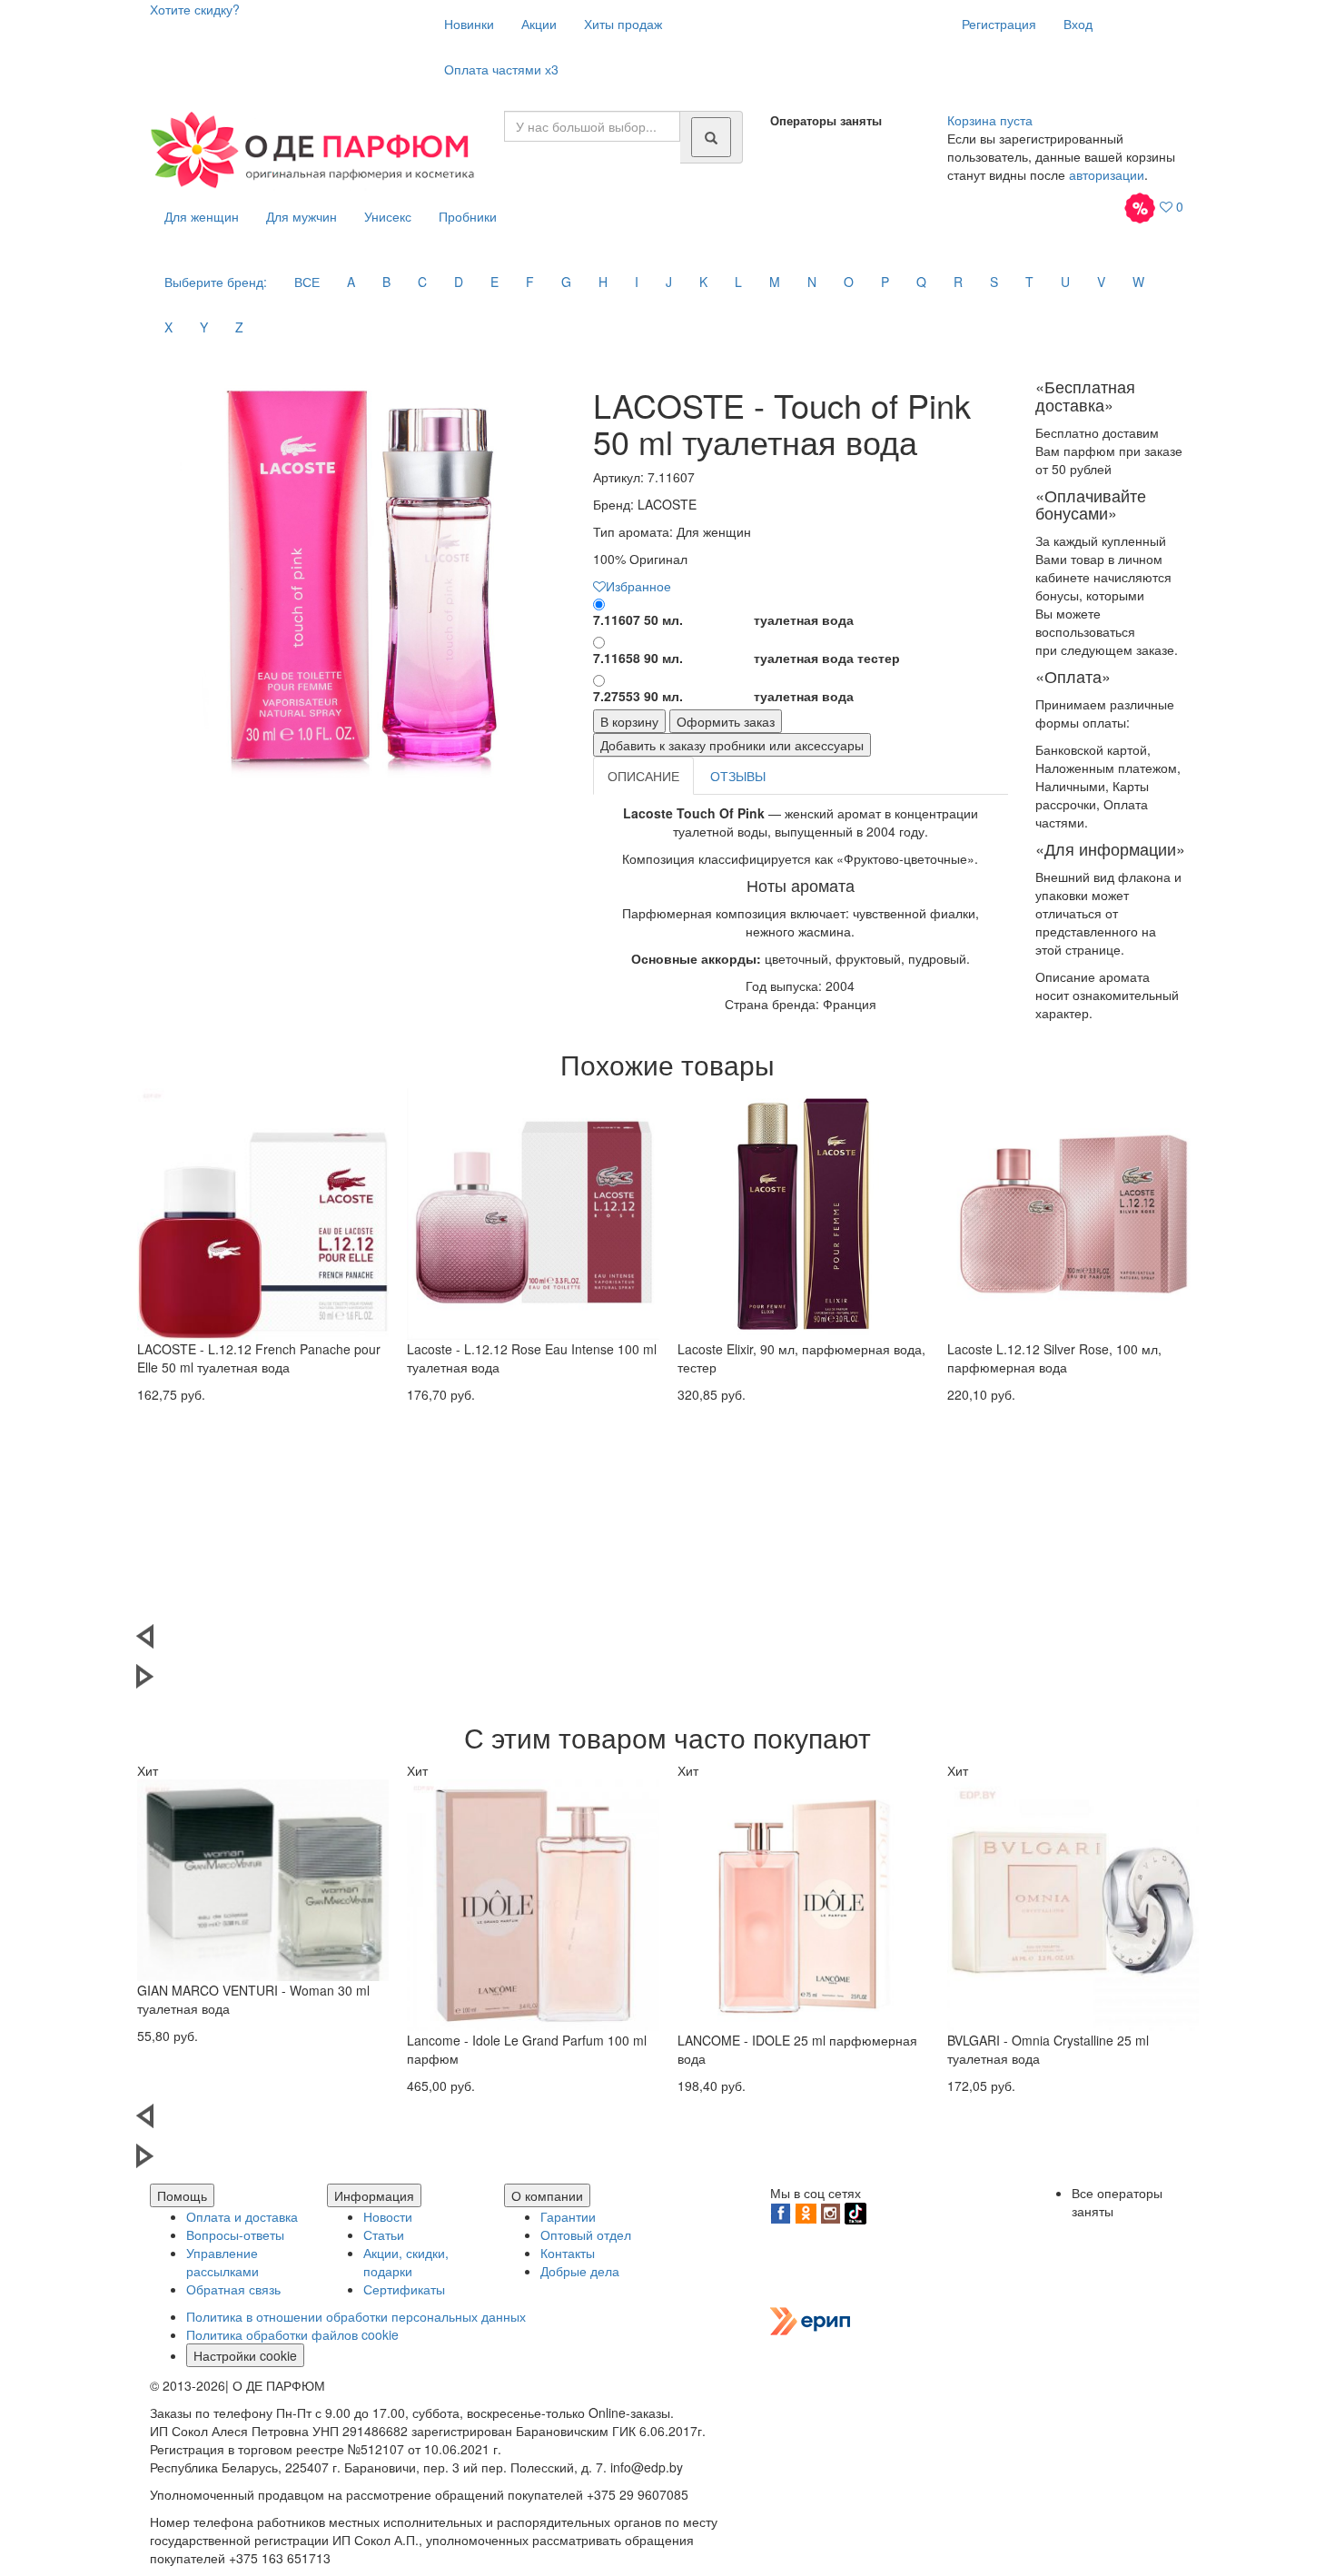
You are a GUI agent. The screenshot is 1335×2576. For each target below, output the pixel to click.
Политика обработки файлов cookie (292, 2334)
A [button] (351, 282)
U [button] (1065, 282)
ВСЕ (307, 282)
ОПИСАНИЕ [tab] (643, 776)
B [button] (386, 282)
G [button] (566, 282)
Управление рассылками (222, 2262)
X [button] (168, 327)
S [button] (994, 282)
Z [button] (239, 327)
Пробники (468, 216)
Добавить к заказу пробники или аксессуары (732, 745)
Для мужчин (302, 216)
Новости (388, 2216)
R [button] (958, 282)
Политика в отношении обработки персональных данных (356, 2316)
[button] (667, 1644)
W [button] (1138, 282)
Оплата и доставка (242, 2216)
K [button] (703, 282)
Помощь (182, 2195)
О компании (547, 2195)
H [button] (603, 282)
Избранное (638, 586)
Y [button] (204, 327)
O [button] (849, 282)
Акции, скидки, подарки (406, 2262)
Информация (374, 2195)
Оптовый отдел (586, 2234)
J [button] (669, 282)
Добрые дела (580, 2271)
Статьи (384, 2234)
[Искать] (711, 137)
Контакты (568, 2253)
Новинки (469, 24)
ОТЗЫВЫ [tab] (738, 776)
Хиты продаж (623, 24)
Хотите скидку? (195, 9)
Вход (1078, 24)
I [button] (637, 282)
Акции (539, 24)
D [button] (459, 282)
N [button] (812, 282)
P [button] (885, 282)
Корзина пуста (990, 120)
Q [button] (921, 282)
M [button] (775, 282)
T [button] (1029, 282)
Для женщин (202, 216)
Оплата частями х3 (501, 69)
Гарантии (568, 2216)
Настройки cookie (245, 2355)
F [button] (530, 282)
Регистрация (999, 24)
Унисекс (388, 216)
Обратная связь (233, 2289)
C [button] (422, 282)
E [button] (494, 282)
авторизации (1107, 174)
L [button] (738, 282)
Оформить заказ (726, 721)
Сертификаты (404, 2289)
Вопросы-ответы (235, 2234)
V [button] (1101, 282)
